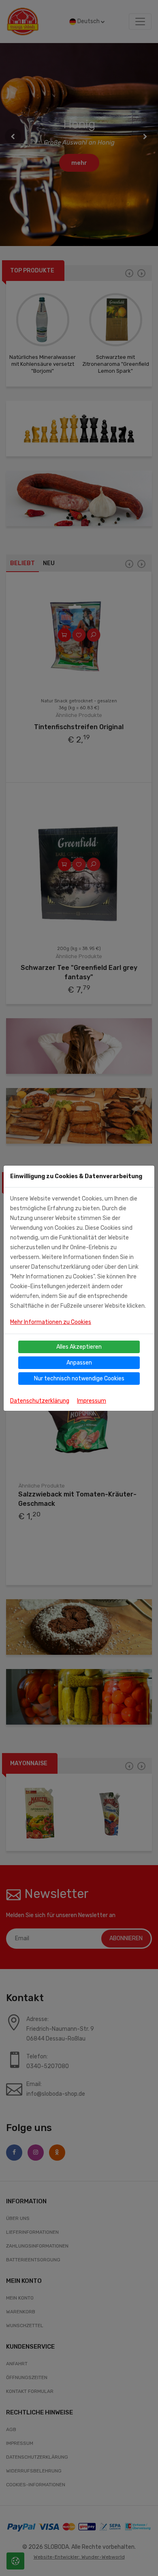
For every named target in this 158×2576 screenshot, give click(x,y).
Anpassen (79, 1363)
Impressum (92, 1401)
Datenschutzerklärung (40, 1401)
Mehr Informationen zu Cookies (51, 1322)
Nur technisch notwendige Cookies (79, 1379)
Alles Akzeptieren (79, 1347)
